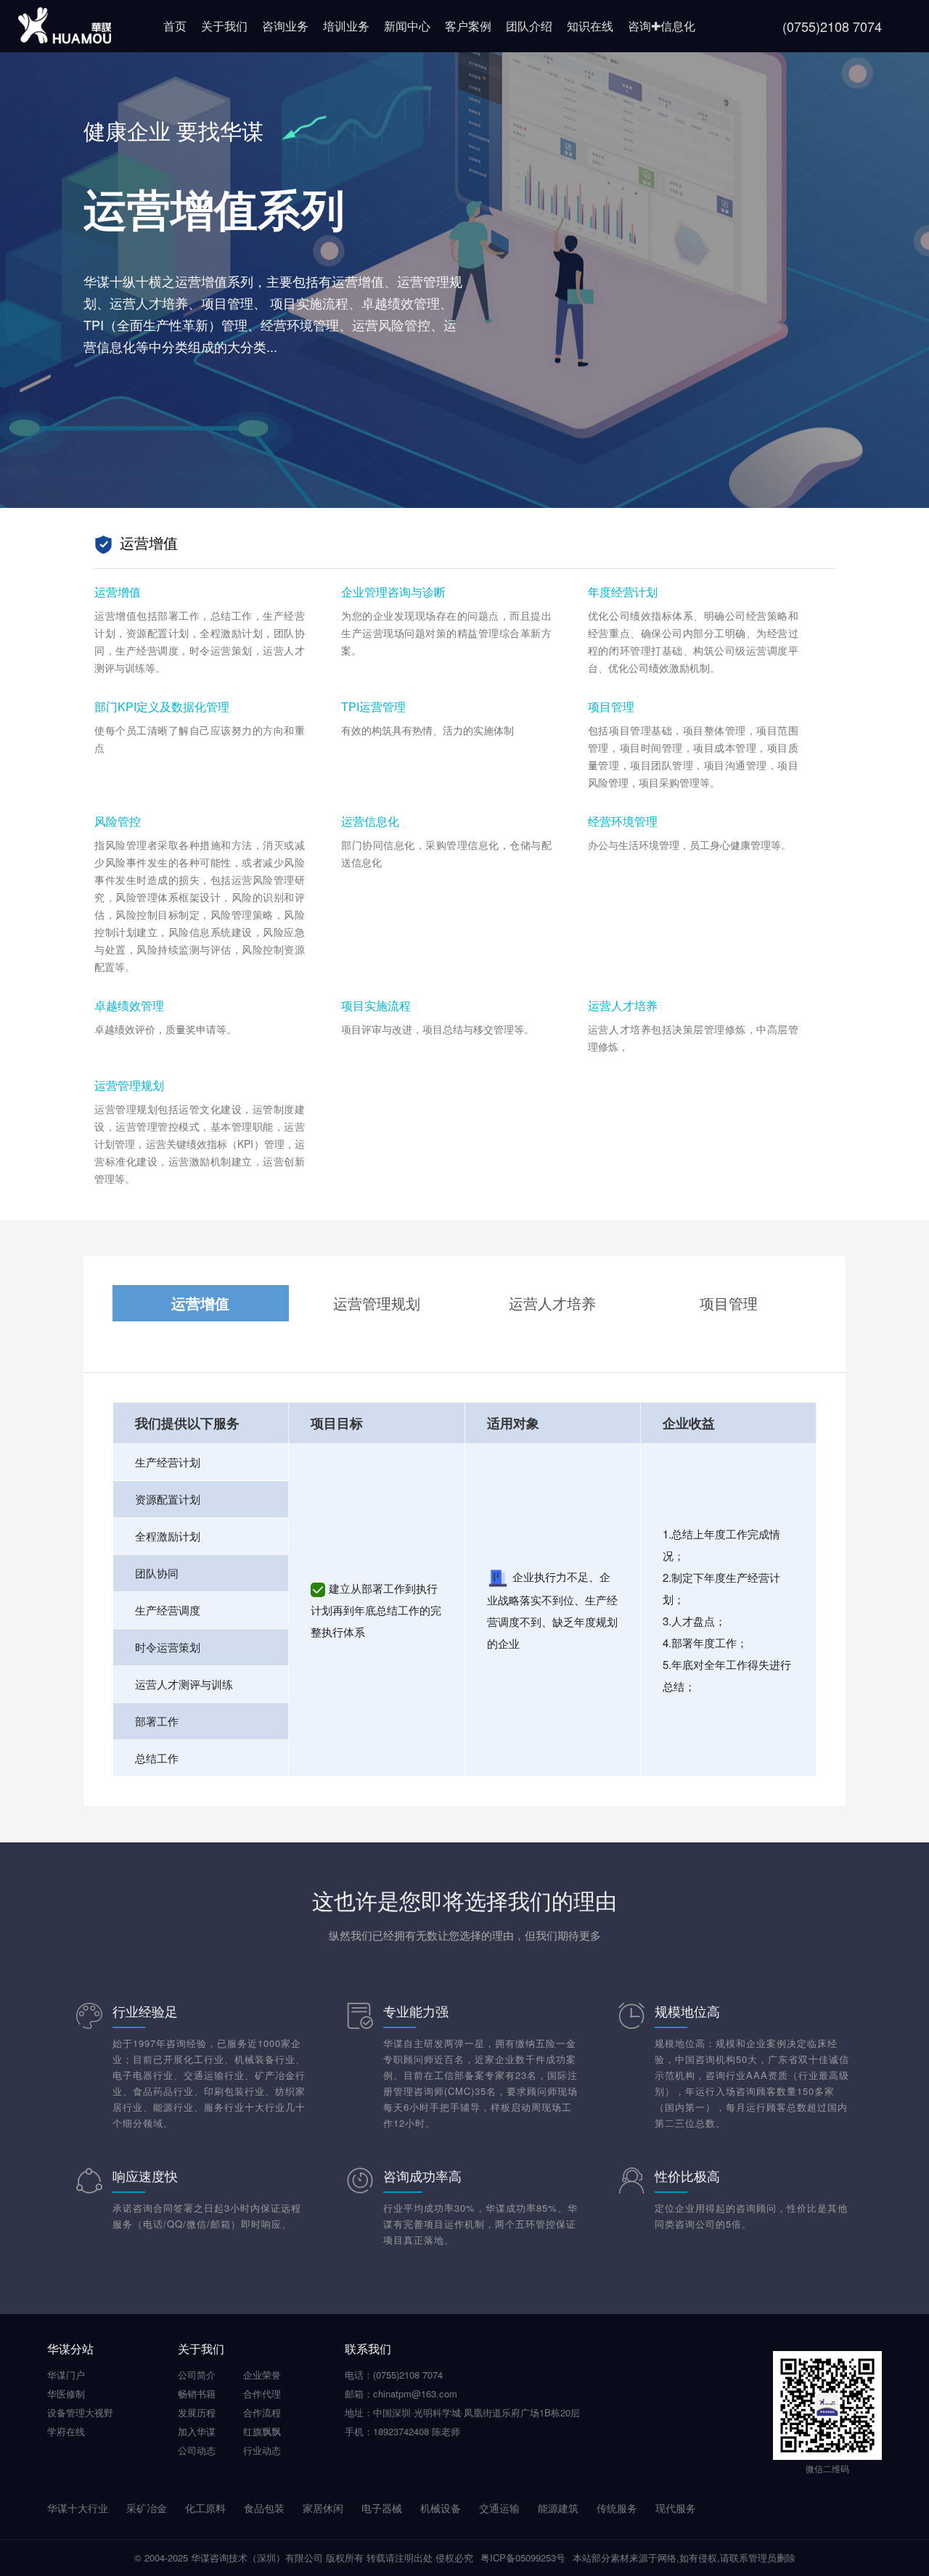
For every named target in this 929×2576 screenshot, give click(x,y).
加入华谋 (197, 2431)
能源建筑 (558, 2508)
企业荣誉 (262, 2375)
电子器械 (382, 2508)
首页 (175, 26)
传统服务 (617, 2508)
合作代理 (262, 2394)
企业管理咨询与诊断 (393, 592)
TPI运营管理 (373, 706)
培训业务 (346, 26)
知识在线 (590, 26)
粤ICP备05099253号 (523, 2557)
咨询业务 (285, 26)
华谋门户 (66, 2375)
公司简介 (197, 2375)
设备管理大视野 (80, 2412)
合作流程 (262, 2412)
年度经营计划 (623, 592)
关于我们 (224, 26)
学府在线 (66, 2431)
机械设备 (441, 2508)
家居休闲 (323, 2508)
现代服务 (676, 2508)
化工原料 (205, 2508)
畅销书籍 (197, 2394)
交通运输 (499, 2508)
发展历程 (197, 2412)
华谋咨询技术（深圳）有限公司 (257, 2557)
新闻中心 (407, 26)
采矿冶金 (147, 2508)
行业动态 (262, 2450)
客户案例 (468, 26)
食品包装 (264, 2508)
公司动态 (197, 2450)
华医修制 (66, 2394)
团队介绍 (529, 26)
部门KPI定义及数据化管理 (162, 706)
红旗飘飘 (262, 2431)
